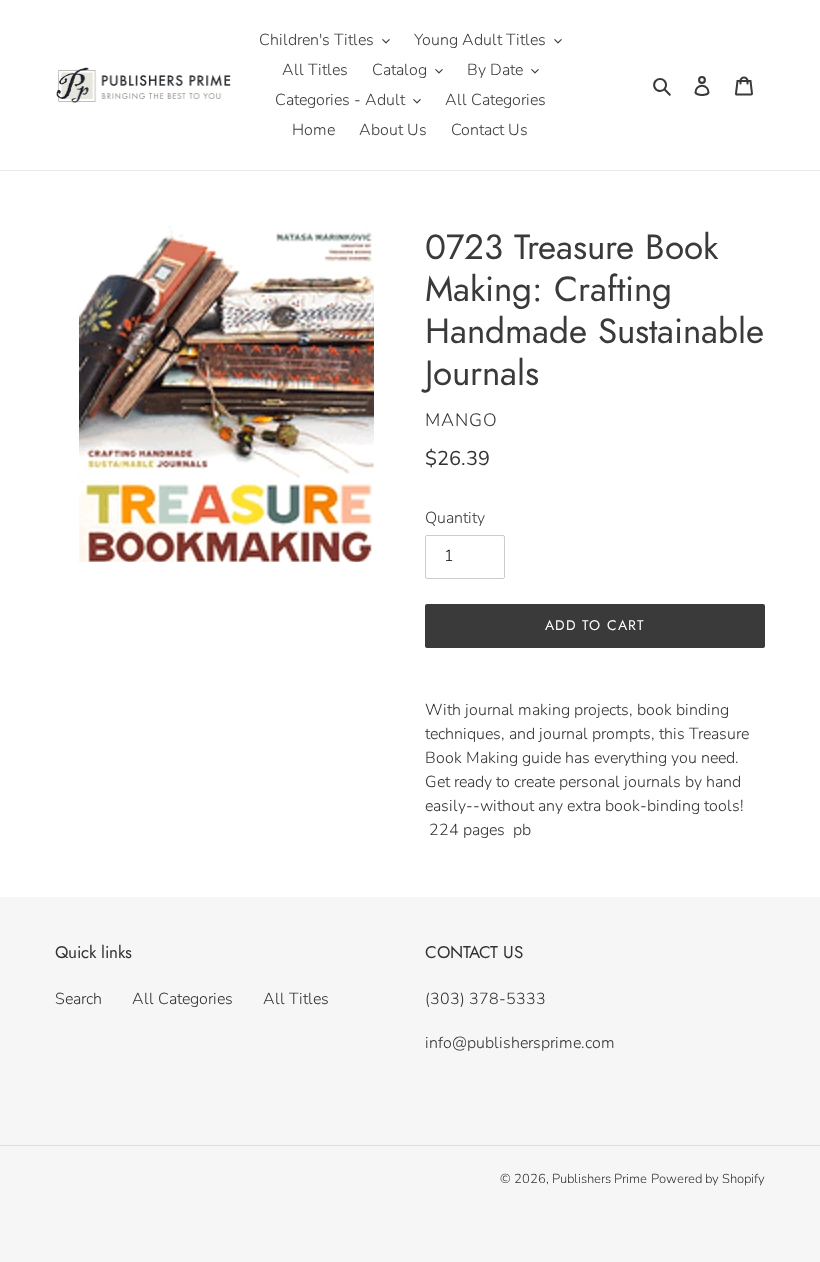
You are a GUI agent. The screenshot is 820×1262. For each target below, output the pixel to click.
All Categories (182, 999)
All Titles (296, 999)
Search (78, 999)
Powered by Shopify (708, 1179)
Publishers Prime (599, 1179)
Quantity (455, 518)
